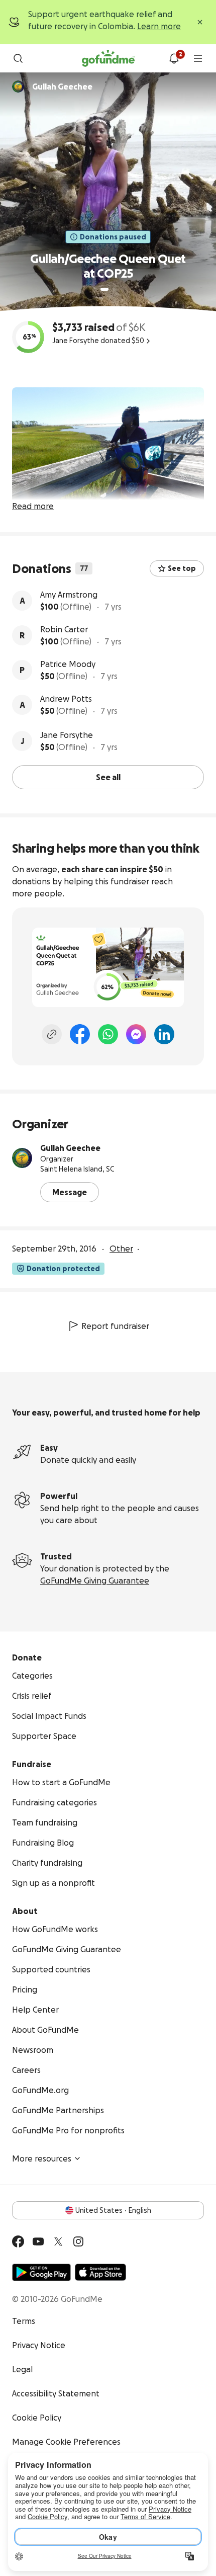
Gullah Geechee (70, 1148)
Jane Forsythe (67, 735)
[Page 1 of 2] (104, 289)
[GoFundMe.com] (108, 58)
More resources (42, 2158)
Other (121, 1249)
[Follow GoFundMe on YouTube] (38, 2241)
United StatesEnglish (113, 2210)
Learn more (159, 26)
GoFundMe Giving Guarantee (95, 1581)
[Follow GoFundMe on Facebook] (18, 2241)
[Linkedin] (164, 1034)
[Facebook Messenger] (136, 1034)
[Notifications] (174, 58)
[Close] (200, 22)
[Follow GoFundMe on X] (58, 2241)
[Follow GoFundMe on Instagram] (78, 2241)
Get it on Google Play (41, 2272)
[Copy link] (52, 1034)
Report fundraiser (115, 1326)
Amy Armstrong (69, 595)
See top (182, 568)
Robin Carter (64, 629)
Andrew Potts (66, 699)
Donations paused (113, 237)
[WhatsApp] (108, 1034)
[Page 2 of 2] (114, 289)
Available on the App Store (100, 2272)
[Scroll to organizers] (18, 87)
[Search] (18, 58)
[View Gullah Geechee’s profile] (22, 1158)
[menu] (198, 58)
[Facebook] (80, 1034)
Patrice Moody (68, 664)
